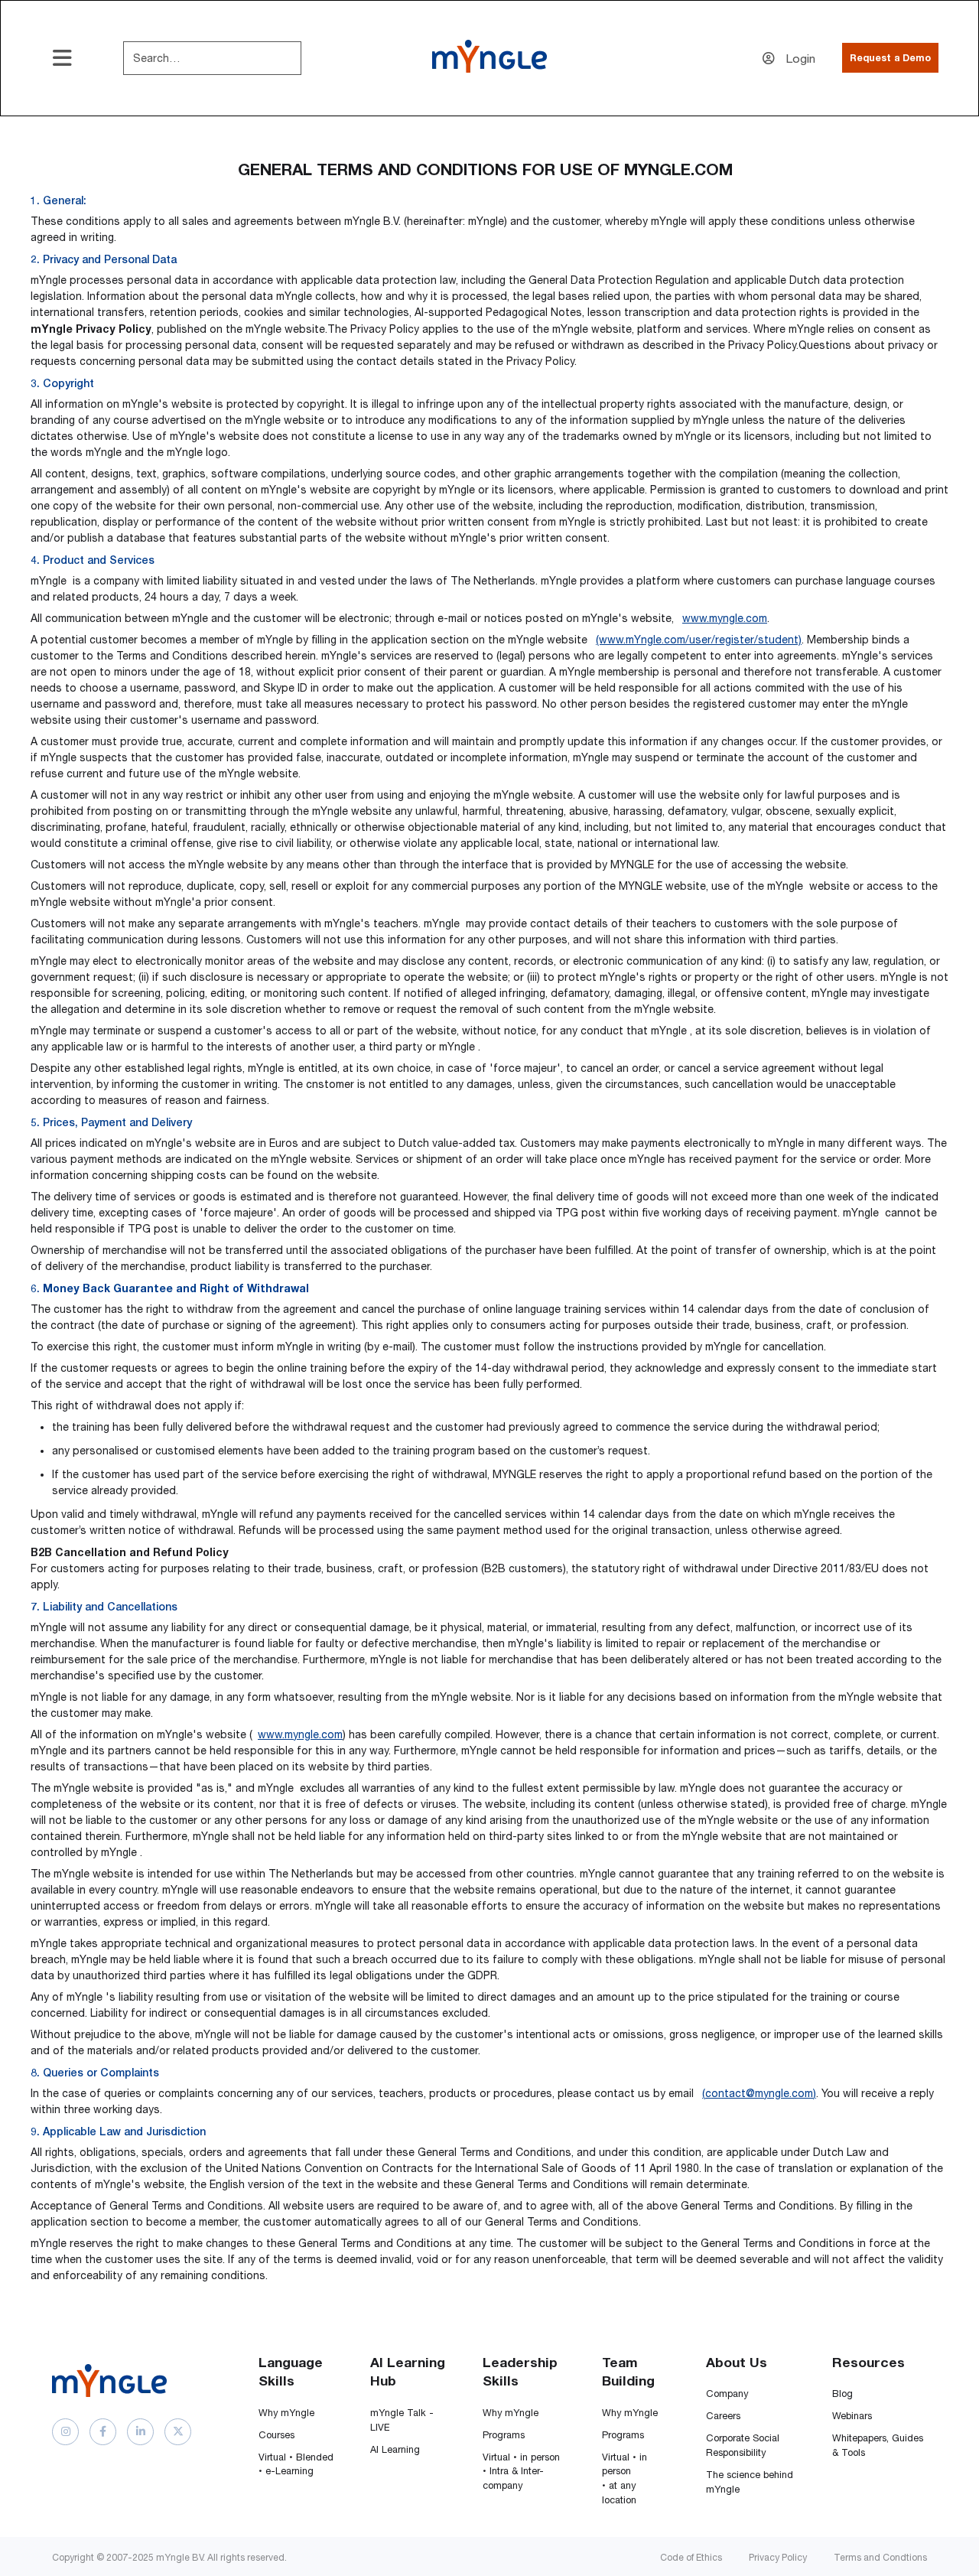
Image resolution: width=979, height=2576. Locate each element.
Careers (723, 2416)
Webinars (852, 2416)
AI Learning (395, 2449)
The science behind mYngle (750, 2482)
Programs (504, 2435)
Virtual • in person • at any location (624, 2479)
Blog (842, 2394)
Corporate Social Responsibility (743, 2445)
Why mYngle (286, 2413)
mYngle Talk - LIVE (402, 2420)
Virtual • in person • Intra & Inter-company (521, 2472)
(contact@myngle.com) (759, 2093)
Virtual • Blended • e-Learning (296, 2464)
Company (727, 2394)
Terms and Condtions (880, 2557)
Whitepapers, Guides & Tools (878, 2445)
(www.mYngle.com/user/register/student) (699, 640)
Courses (276, 2435)
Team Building (628, 2372)
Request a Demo (890, 58)
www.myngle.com (725, 618)
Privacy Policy (778, 2557)
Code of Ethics (691, 2557)
